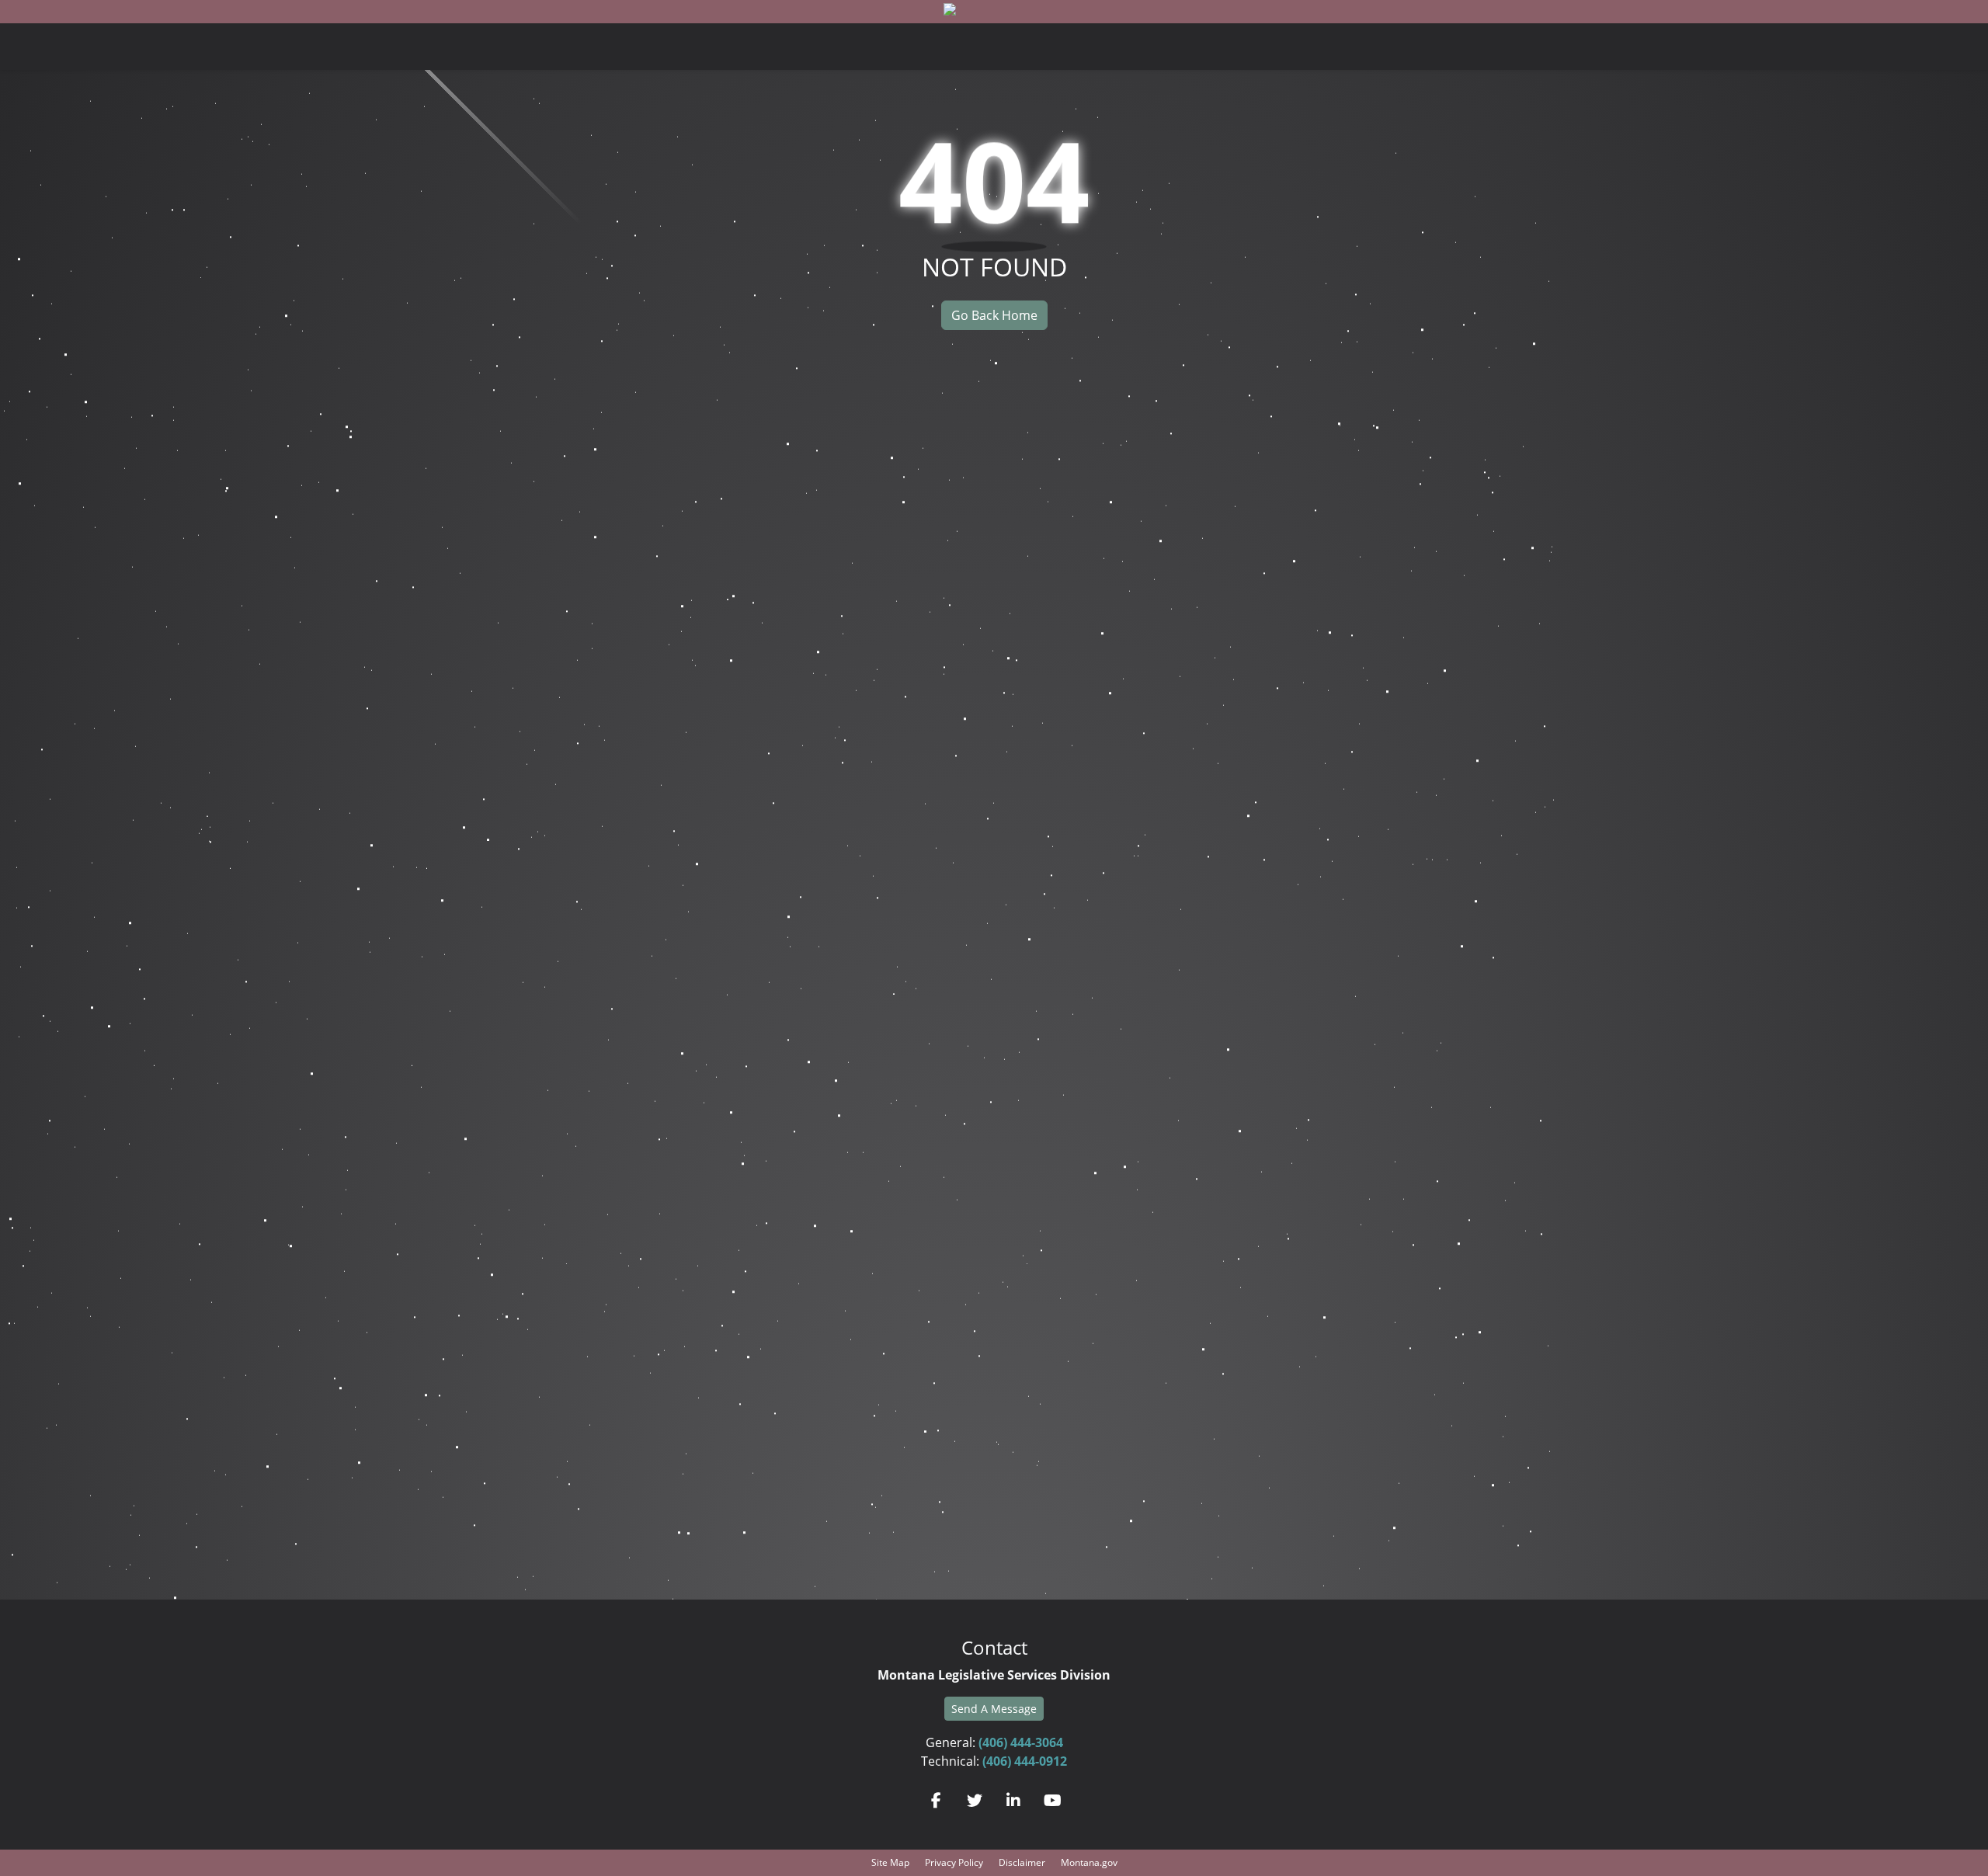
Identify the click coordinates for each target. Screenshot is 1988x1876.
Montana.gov (1089, 1862)
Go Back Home (994, 315)
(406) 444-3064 (1021, 1742)
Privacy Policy (954, 1862)
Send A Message (994, 1709)
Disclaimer (1022, 1862)
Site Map (890, 1862)
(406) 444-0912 (1025, 1761)
